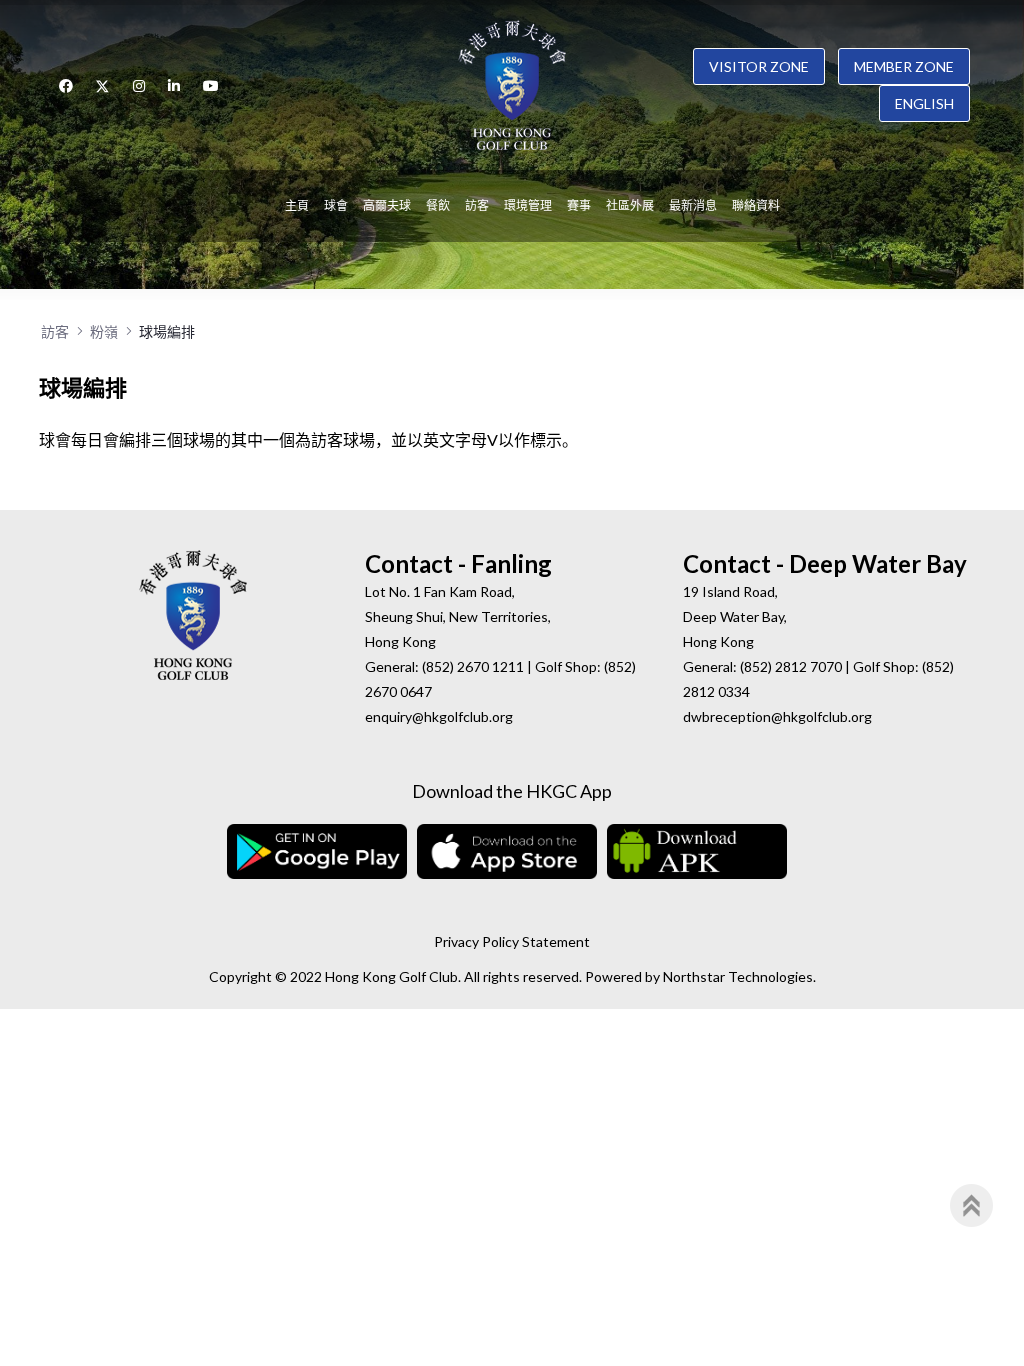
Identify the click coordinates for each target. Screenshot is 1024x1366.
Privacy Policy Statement (512, 941)
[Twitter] (103, 85)
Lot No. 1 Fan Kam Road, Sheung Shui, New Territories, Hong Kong (458, 616)
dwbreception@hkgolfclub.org (777, 716)
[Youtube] (211, 85)
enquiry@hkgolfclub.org (439, 716)
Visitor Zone (759, 66)
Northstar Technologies (738, 976)
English (924, 103)
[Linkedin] (174, 85)
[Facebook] (66, 85)
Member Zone (904, 66)
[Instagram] (139, 85)
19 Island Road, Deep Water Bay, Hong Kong (735, 616)
